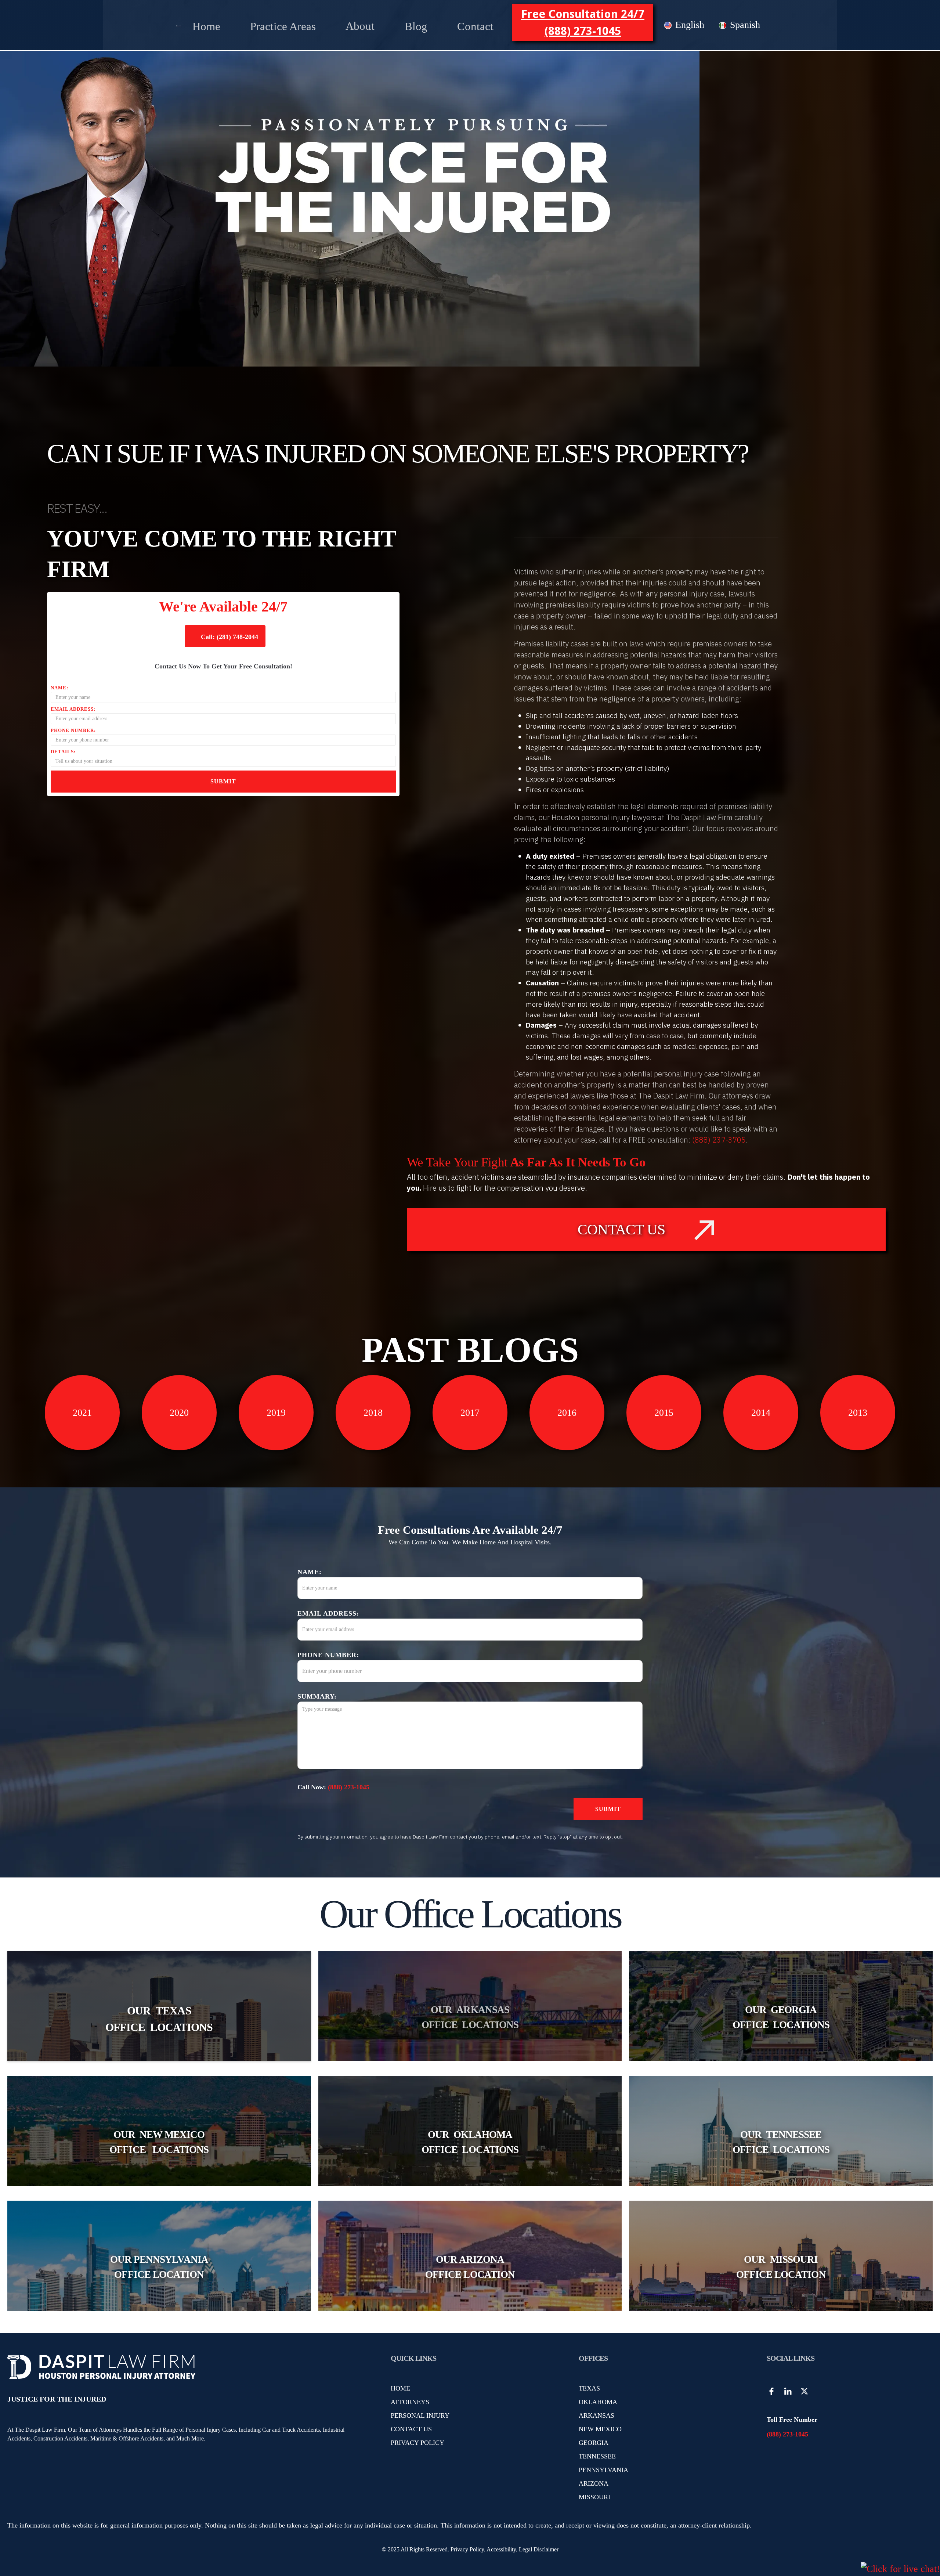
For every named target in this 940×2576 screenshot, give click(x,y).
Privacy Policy (467, 2549)
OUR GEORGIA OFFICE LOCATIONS (781, 2017)
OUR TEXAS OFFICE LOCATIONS (159, 2019)
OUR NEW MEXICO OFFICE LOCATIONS (159, 2142)
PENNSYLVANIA (603, 2470)
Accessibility (501, 2549)
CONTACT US (411, 2429)
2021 (82, 1413)
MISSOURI (594, 2497)
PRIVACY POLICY (417, 2443)
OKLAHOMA (598, 2402)
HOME (400, 2388)
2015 (664, 1413)
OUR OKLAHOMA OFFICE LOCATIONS (470, 2142)
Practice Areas (283, 26)
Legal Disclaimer (539, 2549)
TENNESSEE (597, 2456)
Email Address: (73, 709)
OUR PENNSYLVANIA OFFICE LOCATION (159, 2267)
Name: (59, 688)
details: (63, 752)
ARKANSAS (596, 2416)
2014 (761, 1413)
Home (206, 26)
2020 (179, 1413)
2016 (567, 1413)
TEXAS (589, 2388)
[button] (283, 25)
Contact (475, 26)
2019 (276, 1413)
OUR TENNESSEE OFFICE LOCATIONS (781, 2142)
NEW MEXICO (600, 2429)
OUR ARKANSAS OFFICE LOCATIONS (470, 2017)
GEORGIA (594, 2443)
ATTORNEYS (410, 2402)
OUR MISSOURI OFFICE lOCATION (781, 2267)
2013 (858, 1413)
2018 (373, 1413)
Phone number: (73, 730)
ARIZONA (594, 2483)
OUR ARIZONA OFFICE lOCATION (470, 2267)
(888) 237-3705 (719, 1140)
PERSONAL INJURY (420, 2416)
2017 (470, 1413)
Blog (416, 26)
